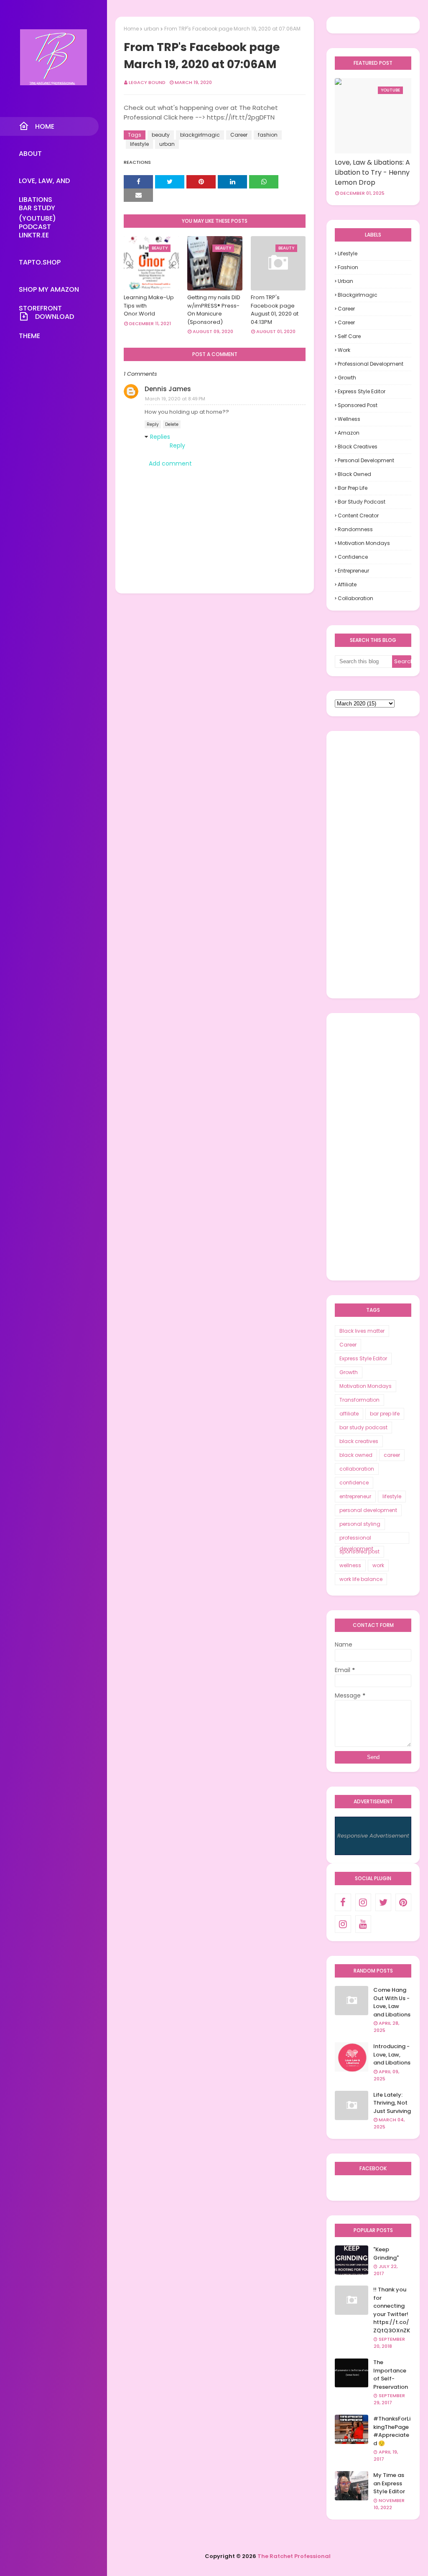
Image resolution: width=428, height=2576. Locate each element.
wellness (349, 419)
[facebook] (343, 1902)
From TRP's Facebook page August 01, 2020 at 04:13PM (275, 310)
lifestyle (139, 144)
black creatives (358, 447)
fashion (268, 135)
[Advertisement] (373, 865)
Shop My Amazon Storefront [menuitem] (49, 292)
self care (349, 336)
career (346, 322)
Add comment (170, 463)
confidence (353, 557)
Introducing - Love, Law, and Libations (392, 2054)
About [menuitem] (30, 154)
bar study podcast (362, 502)
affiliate (347, 584)
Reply (153, 424)
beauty (161, 135)
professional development (371, 364)
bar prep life (353, 488)
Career (239, 135)
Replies (160, 437)
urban (152, 29)
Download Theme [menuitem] (46, 319)
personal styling (360, 1524)
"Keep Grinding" (386, 2254)
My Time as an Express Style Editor (389, 2483)
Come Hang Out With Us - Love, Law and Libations (392, 2002)
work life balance (361, 1579)
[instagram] (363, 1902)
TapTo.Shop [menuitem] (40, 262)
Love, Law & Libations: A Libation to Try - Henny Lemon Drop (372, 172)
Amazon (349, 433)
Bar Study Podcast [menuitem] (37, 210)
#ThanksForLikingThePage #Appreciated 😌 (392, 2431)
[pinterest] (403, 1902)
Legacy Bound (147, 82)
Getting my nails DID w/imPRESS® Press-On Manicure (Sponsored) (214, 310)
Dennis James (168, 389)
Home (131, 29)
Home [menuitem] (45, 126)
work (344, 350)
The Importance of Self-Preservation (391, 2375)
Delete (172, 424)
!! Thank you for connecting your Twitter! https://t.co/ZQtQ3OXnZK (392, 2310)
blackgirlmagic (200, 135)
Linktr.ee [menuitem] (34, 235)
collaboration (355, 598)
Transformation (359, 1400)
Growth (347, 378)
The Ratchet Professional (294, 2556)
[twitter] (383, 1902)
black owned (354, 474)
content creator (358, 515)
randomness (355, 529)
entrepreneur (353, 571)
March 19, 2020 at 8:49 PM (175, 399)
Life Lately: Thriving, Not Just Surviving (392, 2103)
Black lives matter (362, 1331)
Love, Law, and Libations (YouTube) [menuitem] (44, 183)
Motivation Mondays (364, 543)
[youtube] (363, 1924)
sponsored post (358, 405)
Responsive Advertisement (373, 1836)
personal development (366, 460)
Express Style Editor (362, 391)
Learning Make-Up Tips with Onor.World (149, 305)
